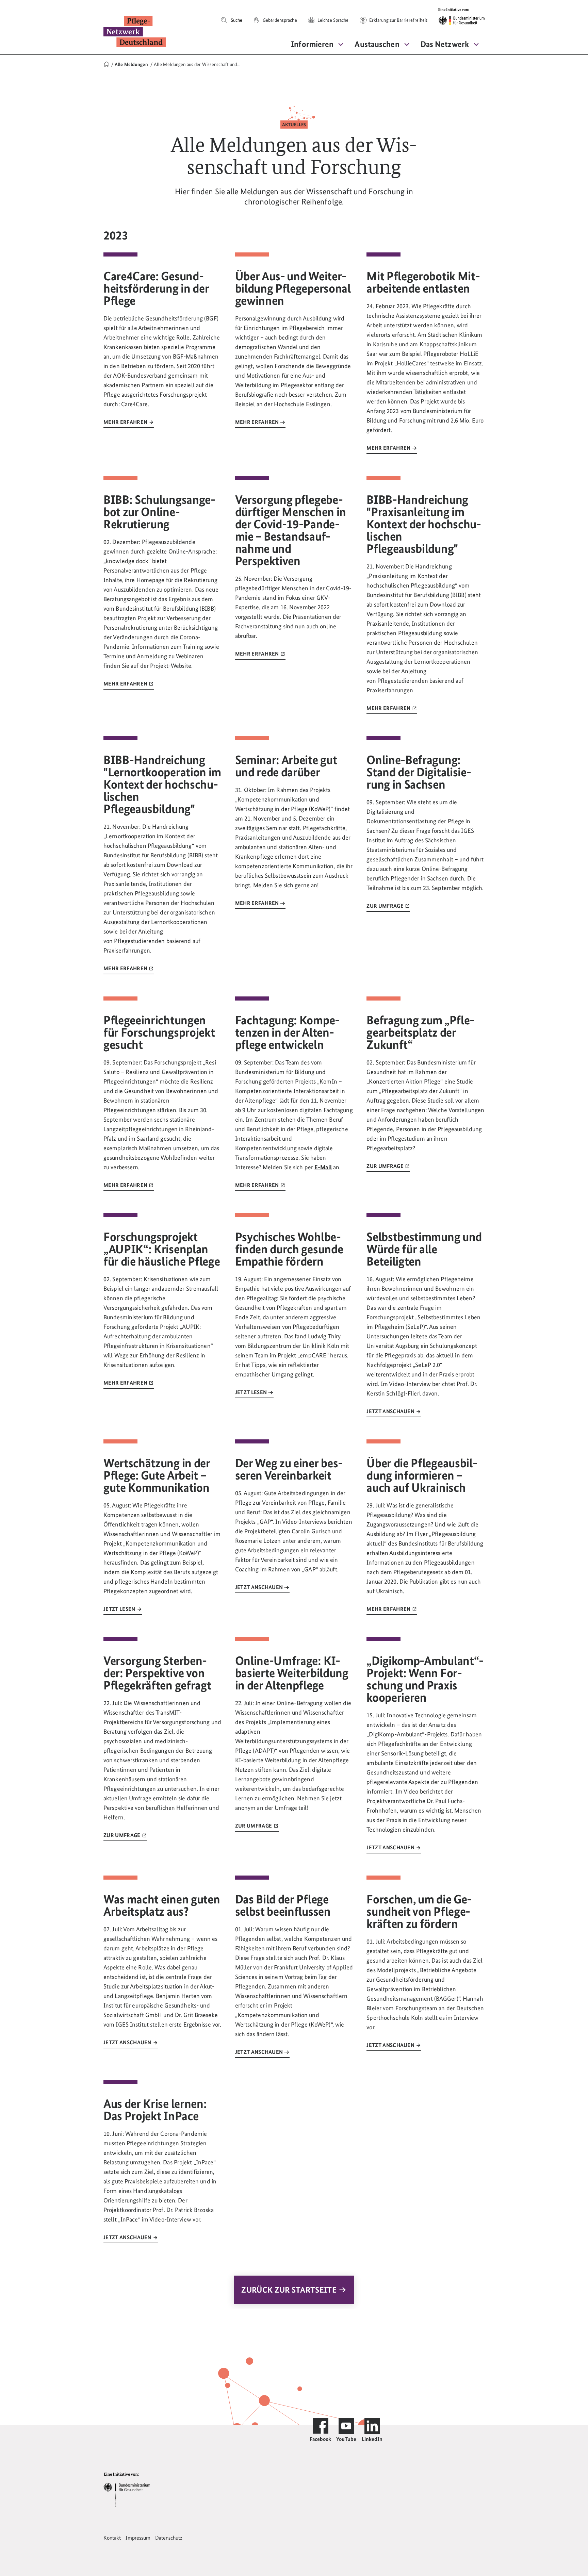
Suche (236, 20)
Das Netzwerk (445, 44)
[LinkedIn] (372, 2426)
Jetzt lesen (252, 1392)
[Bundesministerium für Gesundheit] (127, 2489)
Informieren (312, 44)
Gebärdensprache (279, 20)
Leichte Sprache (333, 20)
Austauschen (377, 44)
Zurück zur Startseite (290, 2290)
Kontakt (112, 2538)
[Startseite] (107, 64)
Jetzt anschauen (391, 1411)
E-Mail (323, 1167)
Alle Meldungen (132, 64)
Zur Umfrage (386, 906)
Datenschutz (169, 2538)
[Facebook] (321, 2426)
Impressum (138, 2538)
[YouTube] (346, 2426)
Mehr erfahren (126, 422)
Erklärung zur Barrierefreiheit (398, 20)
